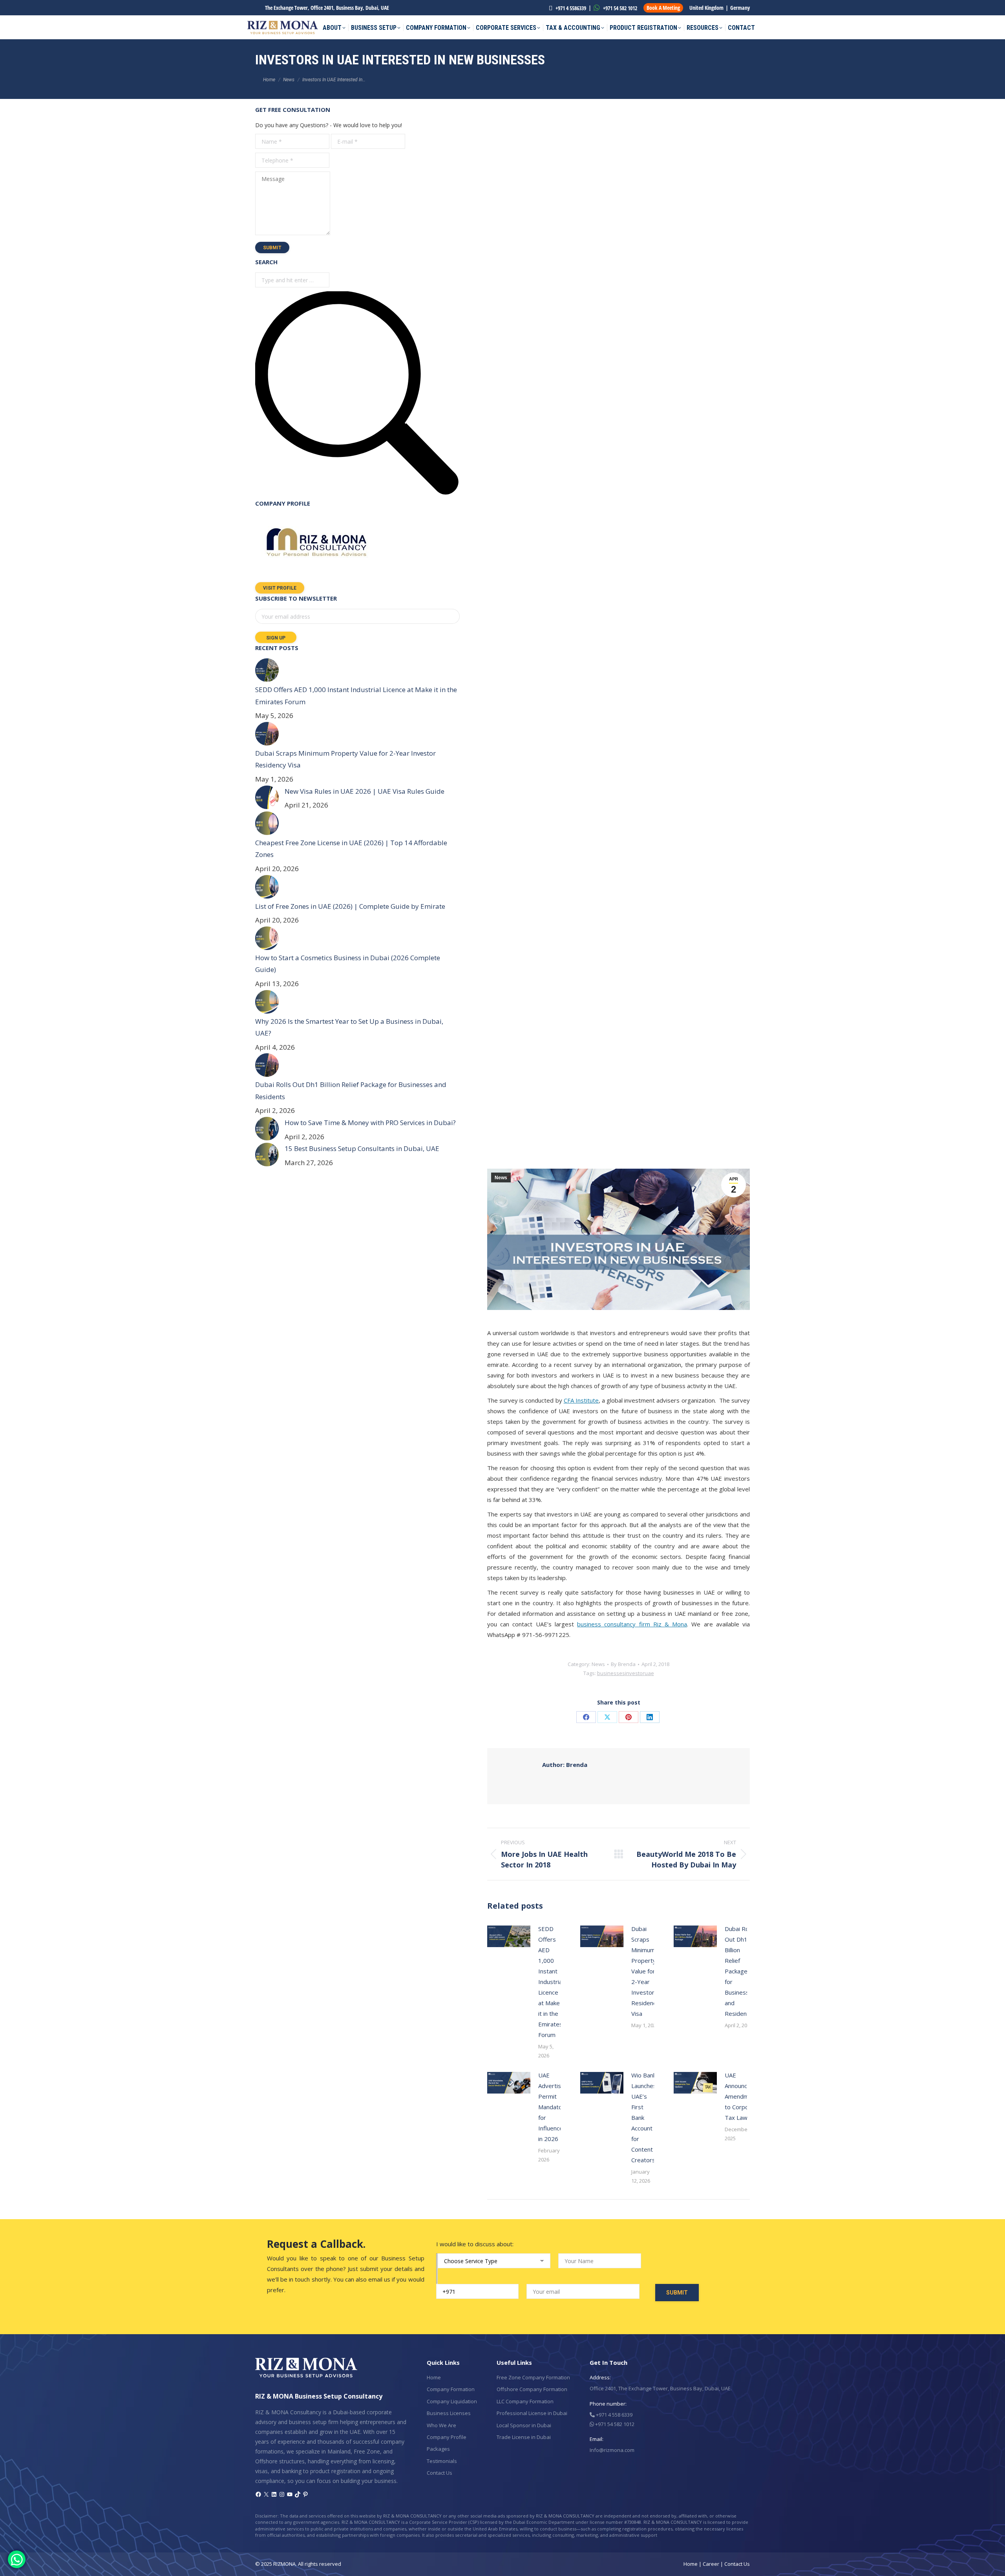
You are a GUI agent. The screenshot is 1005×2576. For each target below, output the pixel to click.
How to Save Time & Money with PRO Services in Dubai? (370, 1123)
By (623, 1664)
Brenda (565, 1765)
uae (649, 1673)
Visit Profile (280, 588)
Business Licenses (449, 2413)
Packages (438, 2449)
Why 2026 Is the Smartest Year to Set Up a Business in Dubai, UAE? (349, 1027)
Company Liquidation (452, 2401)
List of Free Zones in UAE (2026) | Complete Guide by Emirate (350, 906)
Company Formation (451, 2389)
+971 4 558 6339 (614, 2415)
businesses (611, 1673)
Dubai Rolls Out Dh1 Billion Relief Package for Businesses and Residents (740, 1971)
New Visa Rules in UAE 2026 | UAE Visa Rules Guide (365, 791)
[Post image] (509, 1936)
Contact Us (439, 2473)
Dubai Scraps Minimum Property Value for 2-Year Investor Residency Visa (645, 1971)
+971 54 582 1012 (619, 8)
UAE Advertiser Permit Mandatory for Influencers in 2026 (553, 2107)
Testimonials (442, 2461)
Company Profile (447, 2437)
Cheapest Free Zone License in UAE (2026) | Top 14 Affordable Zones (351, 849)
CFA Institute (581, 1400)
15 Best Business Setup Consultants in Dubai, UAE (362, 1148)
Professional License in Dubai (532, 2413)
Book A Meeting (663, 8)
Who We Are (441, 2425)
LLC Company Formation (525, 2401)
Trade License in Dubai (524, 2437)
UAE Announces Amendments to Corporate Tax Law (743, 2096)
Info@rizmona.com (612, 2450)
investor (635, 1673)
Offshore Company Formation (532, 2389)
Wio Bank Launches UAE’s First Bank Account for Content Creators (644, 2117)
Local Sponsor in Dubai (524, 2425)
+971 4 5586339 (570, 8)
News (501, 1178)
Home (434, 2377)
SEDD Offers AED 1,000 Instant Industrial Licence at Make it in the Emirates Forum (551, 1982)
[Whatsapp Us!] (17, 2559)
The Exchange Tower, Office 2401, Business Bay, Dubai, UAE (327, 8)
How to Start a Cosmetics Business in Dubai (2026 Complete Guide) (348, 964)
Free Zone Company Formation (533, 2377)
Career (711, 2564)
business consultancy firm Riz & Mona (632, 1624)
